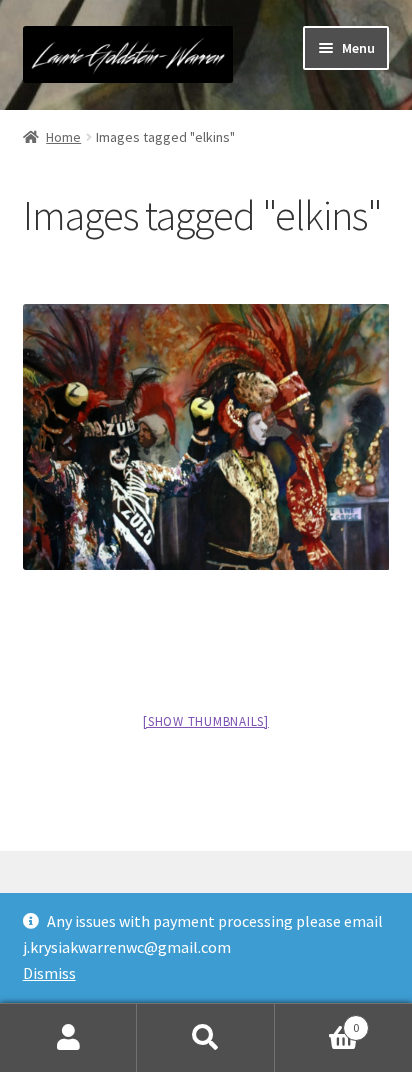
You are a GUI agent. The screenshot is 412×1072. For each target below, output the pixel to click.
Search (205, 1038)
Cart (317, 1020)
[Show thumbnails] (206, 721)
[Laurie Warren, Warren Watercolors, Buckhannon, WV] (206, 437)
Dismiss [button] (49, 973)
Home (63, 137)
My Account (68, 1038)
